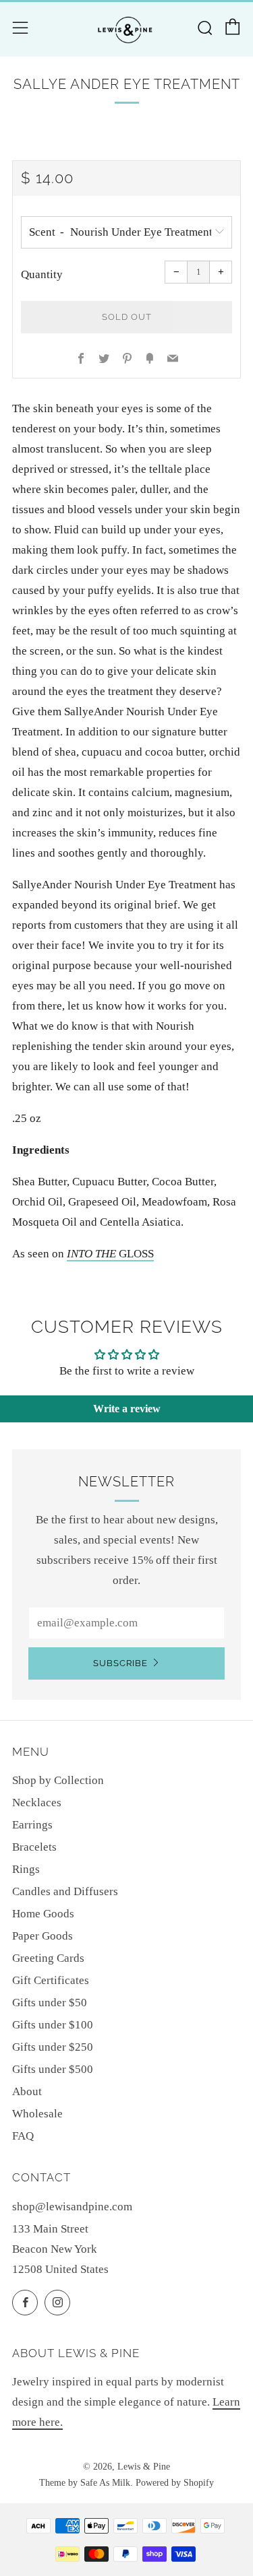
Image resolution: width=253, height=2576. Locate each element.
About (27, 2091)
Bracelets (34, 1847)
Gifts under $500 (53, 2069)
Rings (26, 1869)
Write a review (127, 1409)
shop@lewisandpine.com (72, 2207)
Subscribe (120, 1663)
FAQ (23, 2136)
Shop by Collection (58, 1780)
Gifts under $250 (53, 2047)
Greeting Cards (48, 1958)
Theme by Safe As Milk (85, 2483)
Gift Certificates (51, 1980)
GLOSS (110, 1254)
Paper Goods (43, 1936)
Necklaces (37, 1803)
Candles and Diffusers (65, 1891)
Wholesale (37, 2114)
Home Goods (43, 1914)
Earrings (32, 1825)
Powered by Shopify (175, 2483)
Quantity (42, 274)
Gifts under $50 (50, 2003)
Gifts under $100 (53, 2025)
